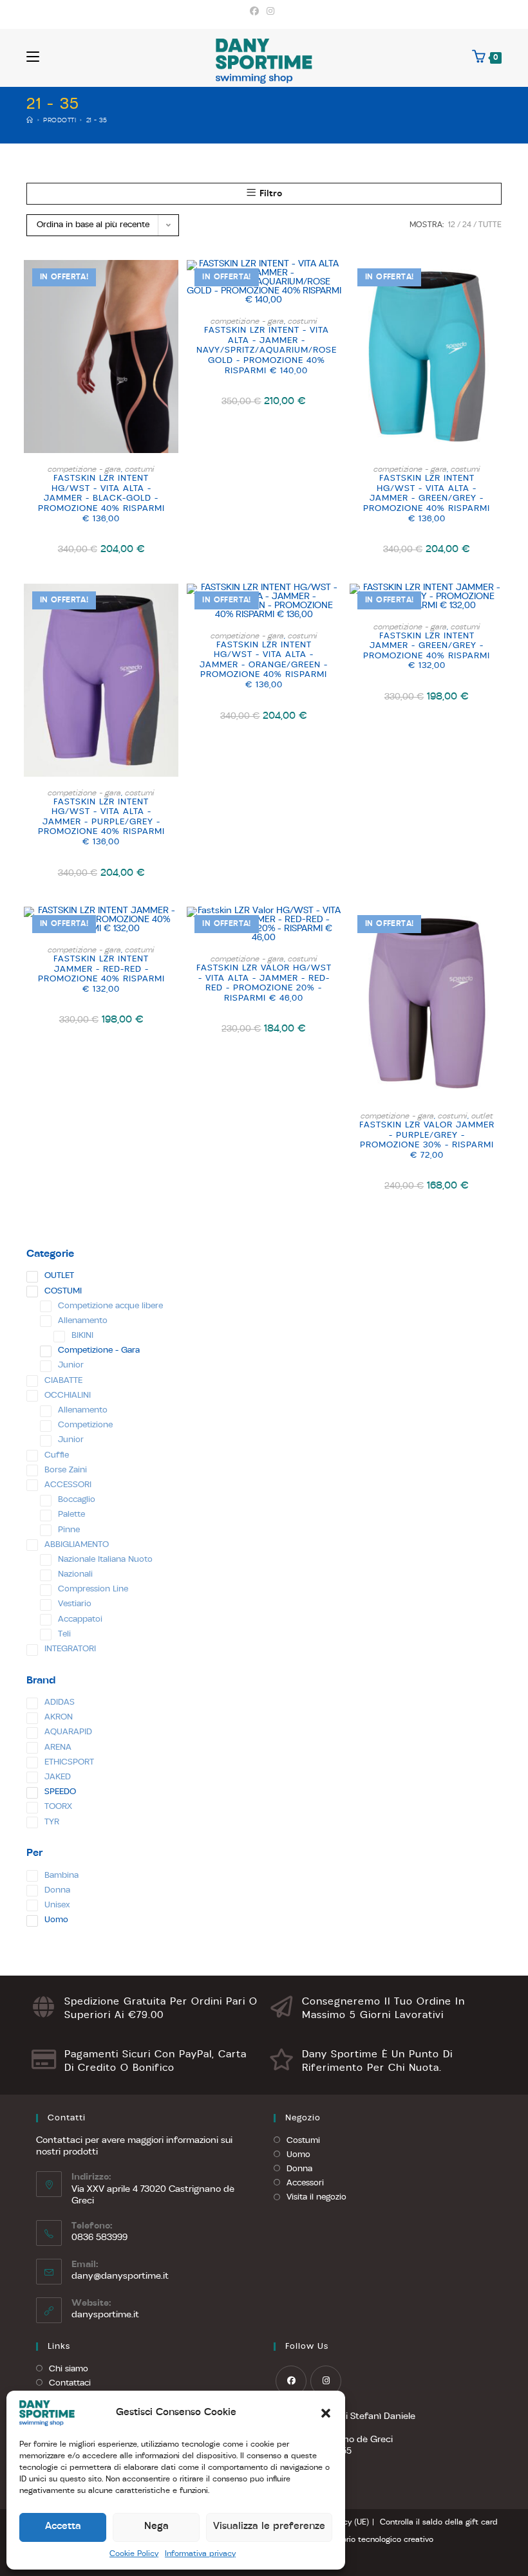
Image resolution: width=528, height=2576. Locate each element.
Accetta (63, 2527)
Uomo (298, 2155)
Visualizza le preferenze (269, 2527)
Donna (299, 2169)
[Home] (30, 121)
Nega (156, 2527)
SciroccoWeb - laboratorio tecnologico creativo (345, 2540)
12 (452, 225)
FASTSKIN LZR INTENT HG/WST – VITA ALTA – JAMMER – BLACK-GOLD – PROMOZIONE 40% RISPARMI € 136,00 (101, 498)
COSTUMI (140, 470)
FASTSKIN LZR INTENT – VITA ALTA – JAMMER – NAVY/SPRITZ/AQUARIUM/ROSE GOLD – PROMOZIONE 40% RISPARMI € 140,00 (267, 350)
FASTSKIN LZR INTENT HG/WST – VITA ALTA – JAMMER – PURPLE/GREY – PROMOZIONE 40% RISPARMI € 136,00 (101, 822)
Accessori (305, 2183)
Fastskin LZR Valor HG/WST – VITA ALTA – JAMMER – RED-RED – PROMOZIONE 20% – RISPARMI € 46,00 (264, 983)
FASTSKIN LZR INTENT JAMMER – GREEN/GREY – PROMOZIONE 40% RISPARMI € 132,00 (427, 651)
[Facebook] (256, 12)
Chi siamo (69, 2369)
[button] (326, 2413)
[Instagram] (270, 12)
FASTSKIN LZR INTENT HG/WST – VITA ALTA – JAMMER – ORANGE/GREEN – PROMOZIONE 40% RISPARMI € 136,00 (264, 665)
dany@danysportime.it (120, 2276)
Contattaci (70, 2383)
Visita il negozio (316, 2197)
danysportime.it (105, 2315)
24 (467, 225)
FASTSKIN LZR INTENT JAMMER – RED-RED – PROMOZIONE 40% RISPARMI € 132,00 (101, 974)
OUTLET (482, 1117)
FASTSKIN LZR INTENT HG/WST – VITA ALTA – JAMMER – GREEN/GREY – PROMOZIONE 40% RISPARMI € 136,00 (427, 498)
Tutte (490, 225)
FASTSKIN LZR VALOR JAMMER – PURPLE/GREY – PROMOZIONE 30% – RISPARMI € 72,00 (427, 1140)
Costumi (303, 2141)
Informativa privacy (200, 2554)
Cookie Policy (134, 2554)
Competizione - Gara (84, 470)
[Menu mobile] (33, 58)
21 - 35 (97, 121)
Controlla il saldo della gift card (439, 2523)
